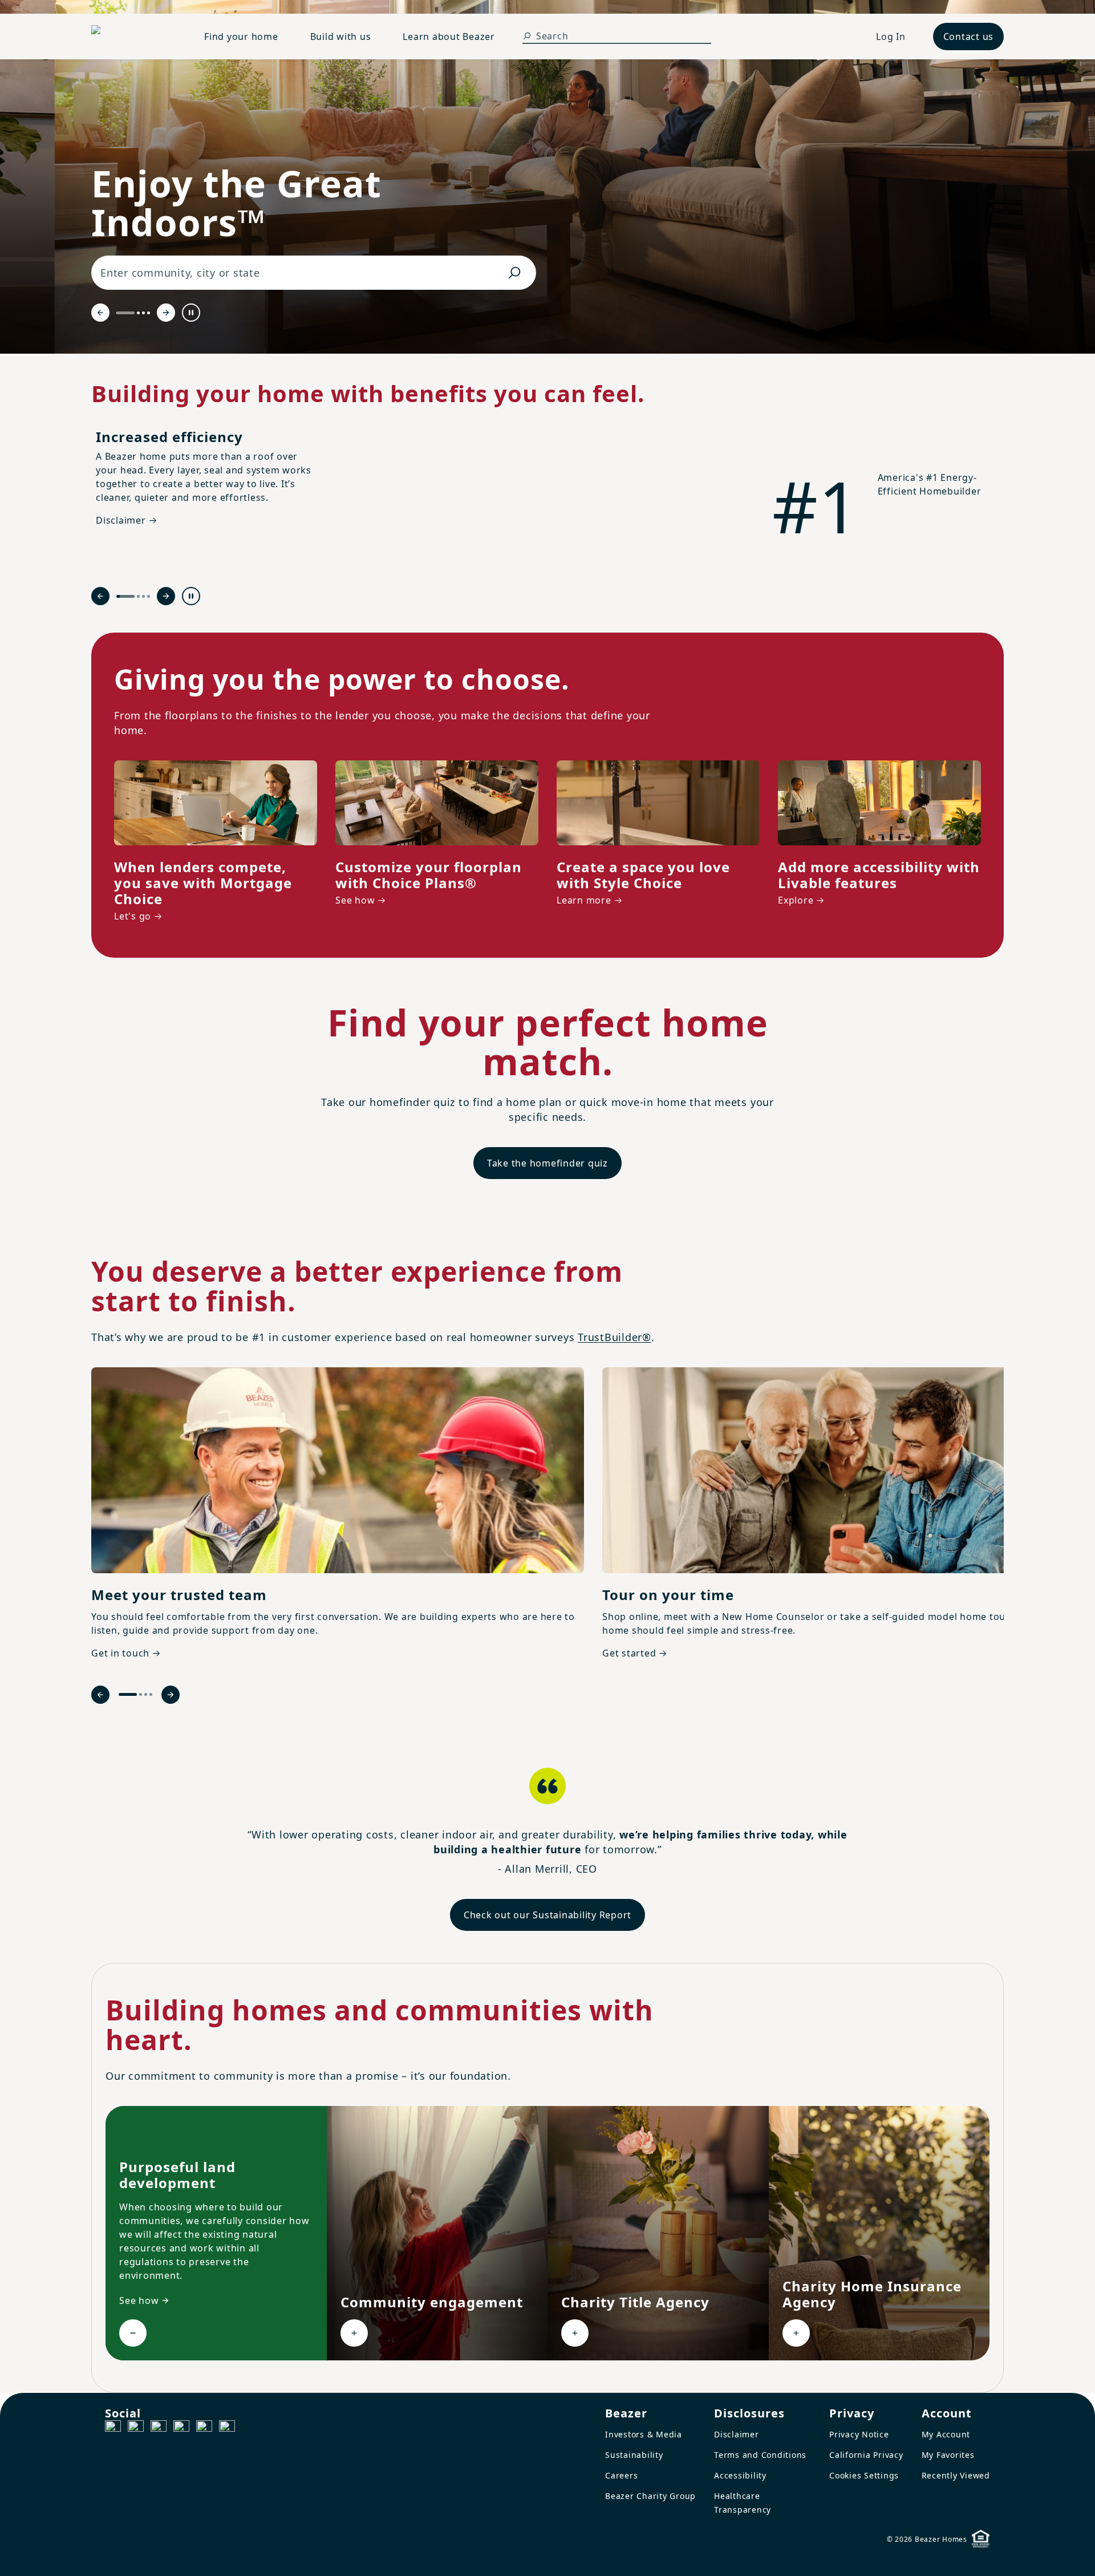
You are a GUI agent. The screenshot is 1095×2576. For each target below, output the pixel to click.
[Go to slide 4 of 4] (149, 313)
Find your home (241, 37)
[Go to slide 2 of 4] (138, 313)
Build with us (341, 37)
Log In (891, 37)
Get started (629, 1653)
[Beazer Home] (134, 37)
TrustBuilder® (615, 1337)
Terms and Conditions (760, 2455)
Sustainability (634, 2455)
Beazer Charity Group (650, 2496)
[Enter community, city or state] (514, 273)
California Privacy (866, 2455)
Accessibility (740, 2475)
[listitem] (338, 1515)
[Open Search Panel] (527, 36)
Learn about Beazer (449, 37)
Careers (621, 2475)
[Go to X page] (181, 2428)
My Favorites (948, 2455)
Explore (796, 900)
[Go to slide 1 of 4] (125, 313)
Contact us (969, 37)
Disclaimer (737, 2434)
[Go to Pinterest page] (227, 2428)
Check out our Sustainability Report (547, 1915)
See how (355, 900)
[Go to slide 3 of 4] (143, 313)
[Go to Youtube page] (204, 2428)
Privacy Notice (859, 2434)
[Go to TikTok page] (159, 2428)
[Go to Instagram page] (136, 2428)
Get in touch (120, 1653)
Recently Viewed (956, 2475)
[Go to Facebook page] (113, 2428)
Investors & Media (644, 2434)
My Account (946, 2434)
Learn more (584, 900)
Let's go (133, 916)
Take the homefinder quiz (547, 1163)
